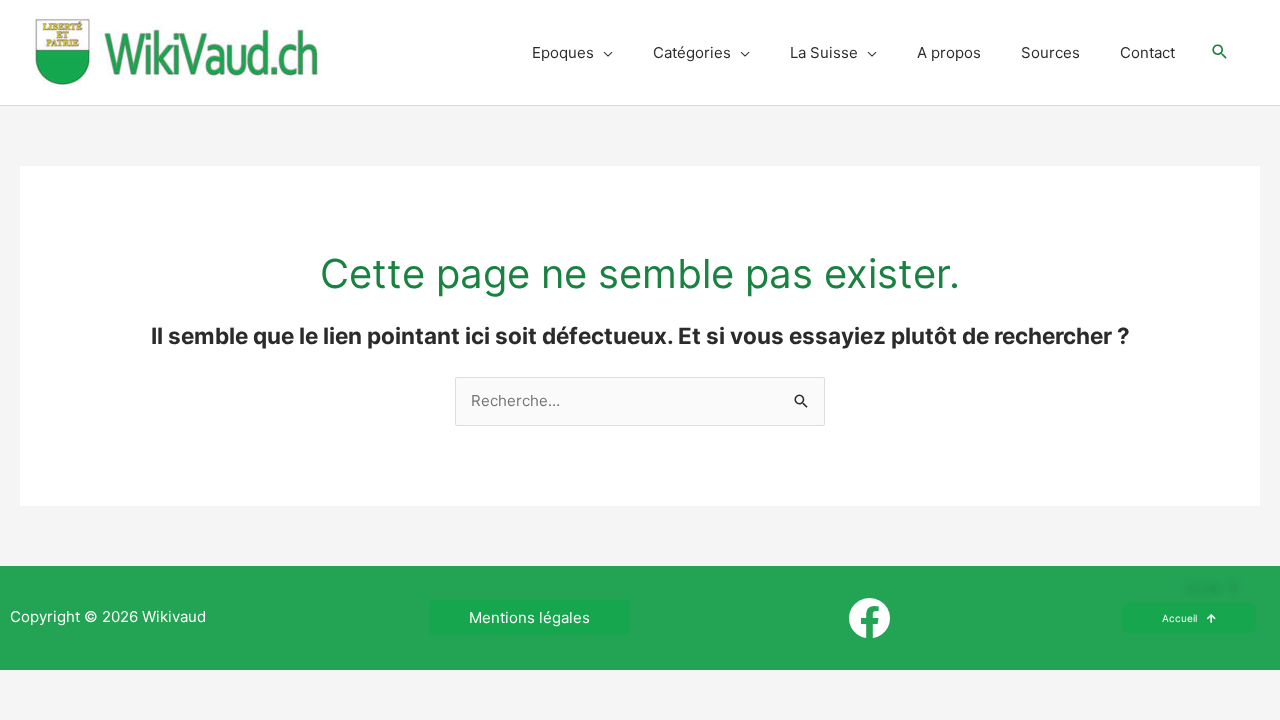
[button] (1220, 53)
